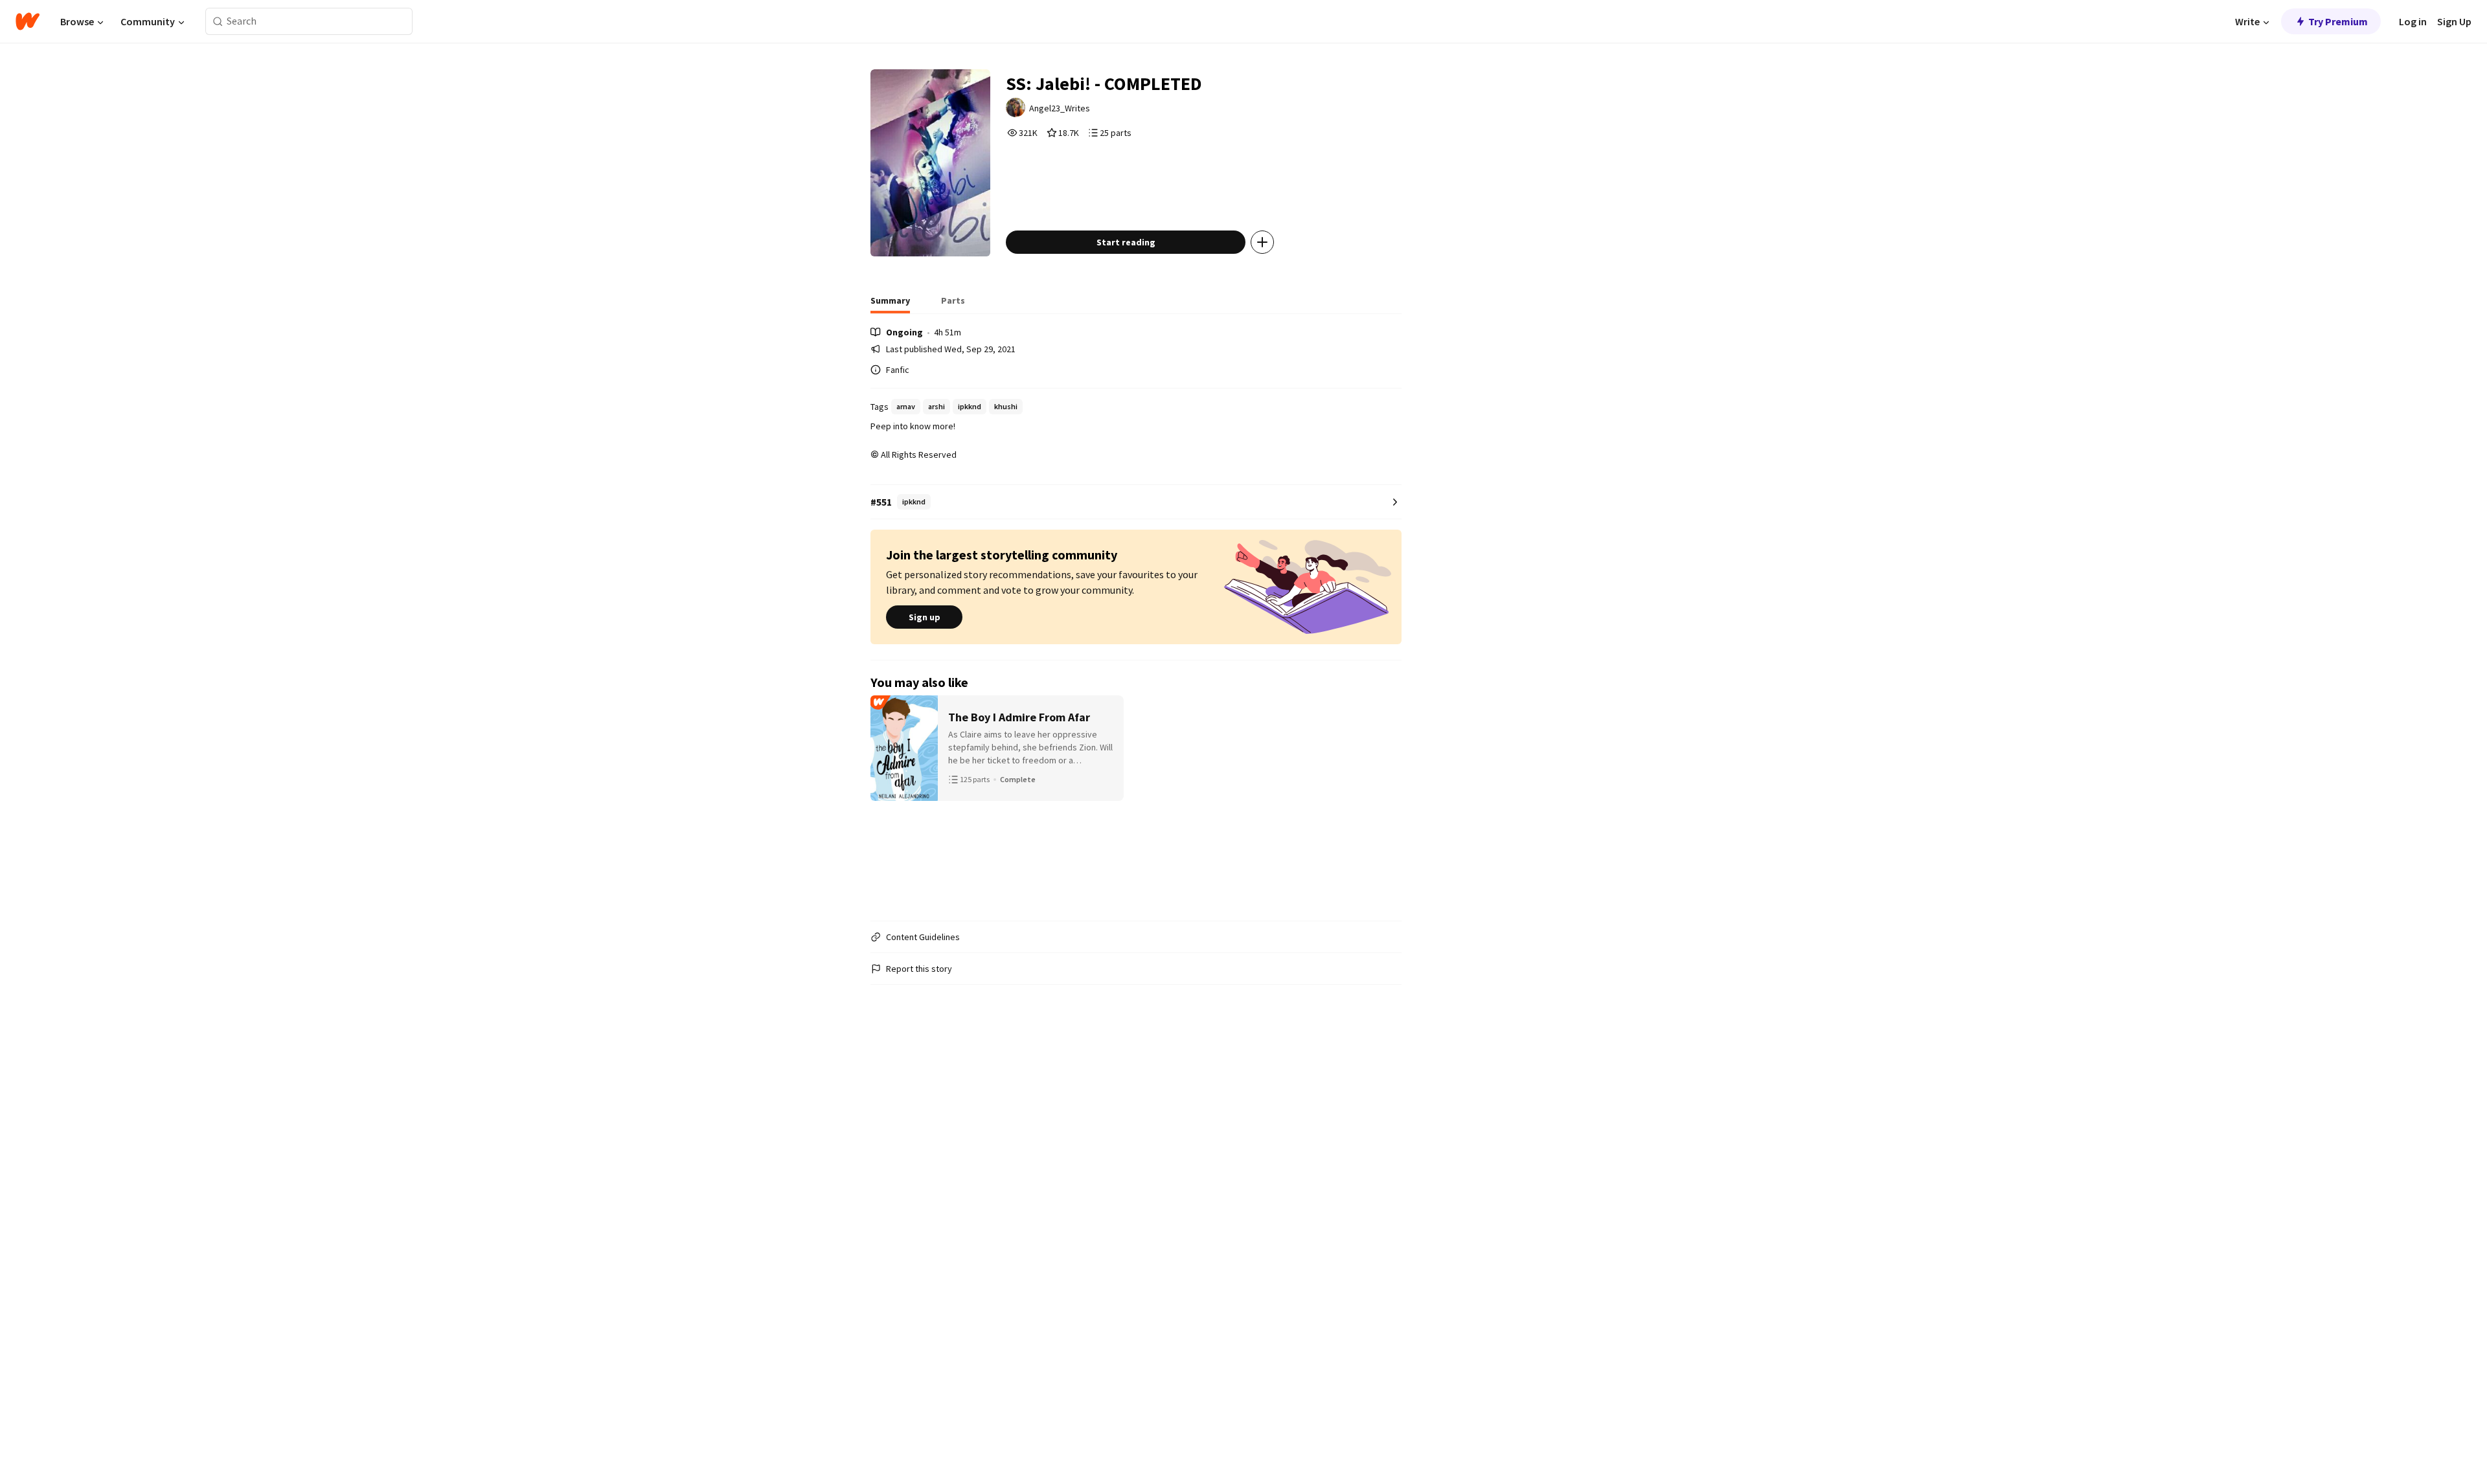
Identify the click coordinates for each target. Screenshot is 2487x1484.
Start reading (1126, 242)
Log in (2413, 21)
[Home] (28, 21)
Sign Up (2454, 21)
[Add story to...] (1262, 242)
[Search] (218, 22)
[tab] (890, 304)
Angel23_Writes (1060, 108)
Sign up (925, 617)
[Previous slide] (887, 803)
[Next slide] (1385, 803)
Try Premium (2338, 21)
